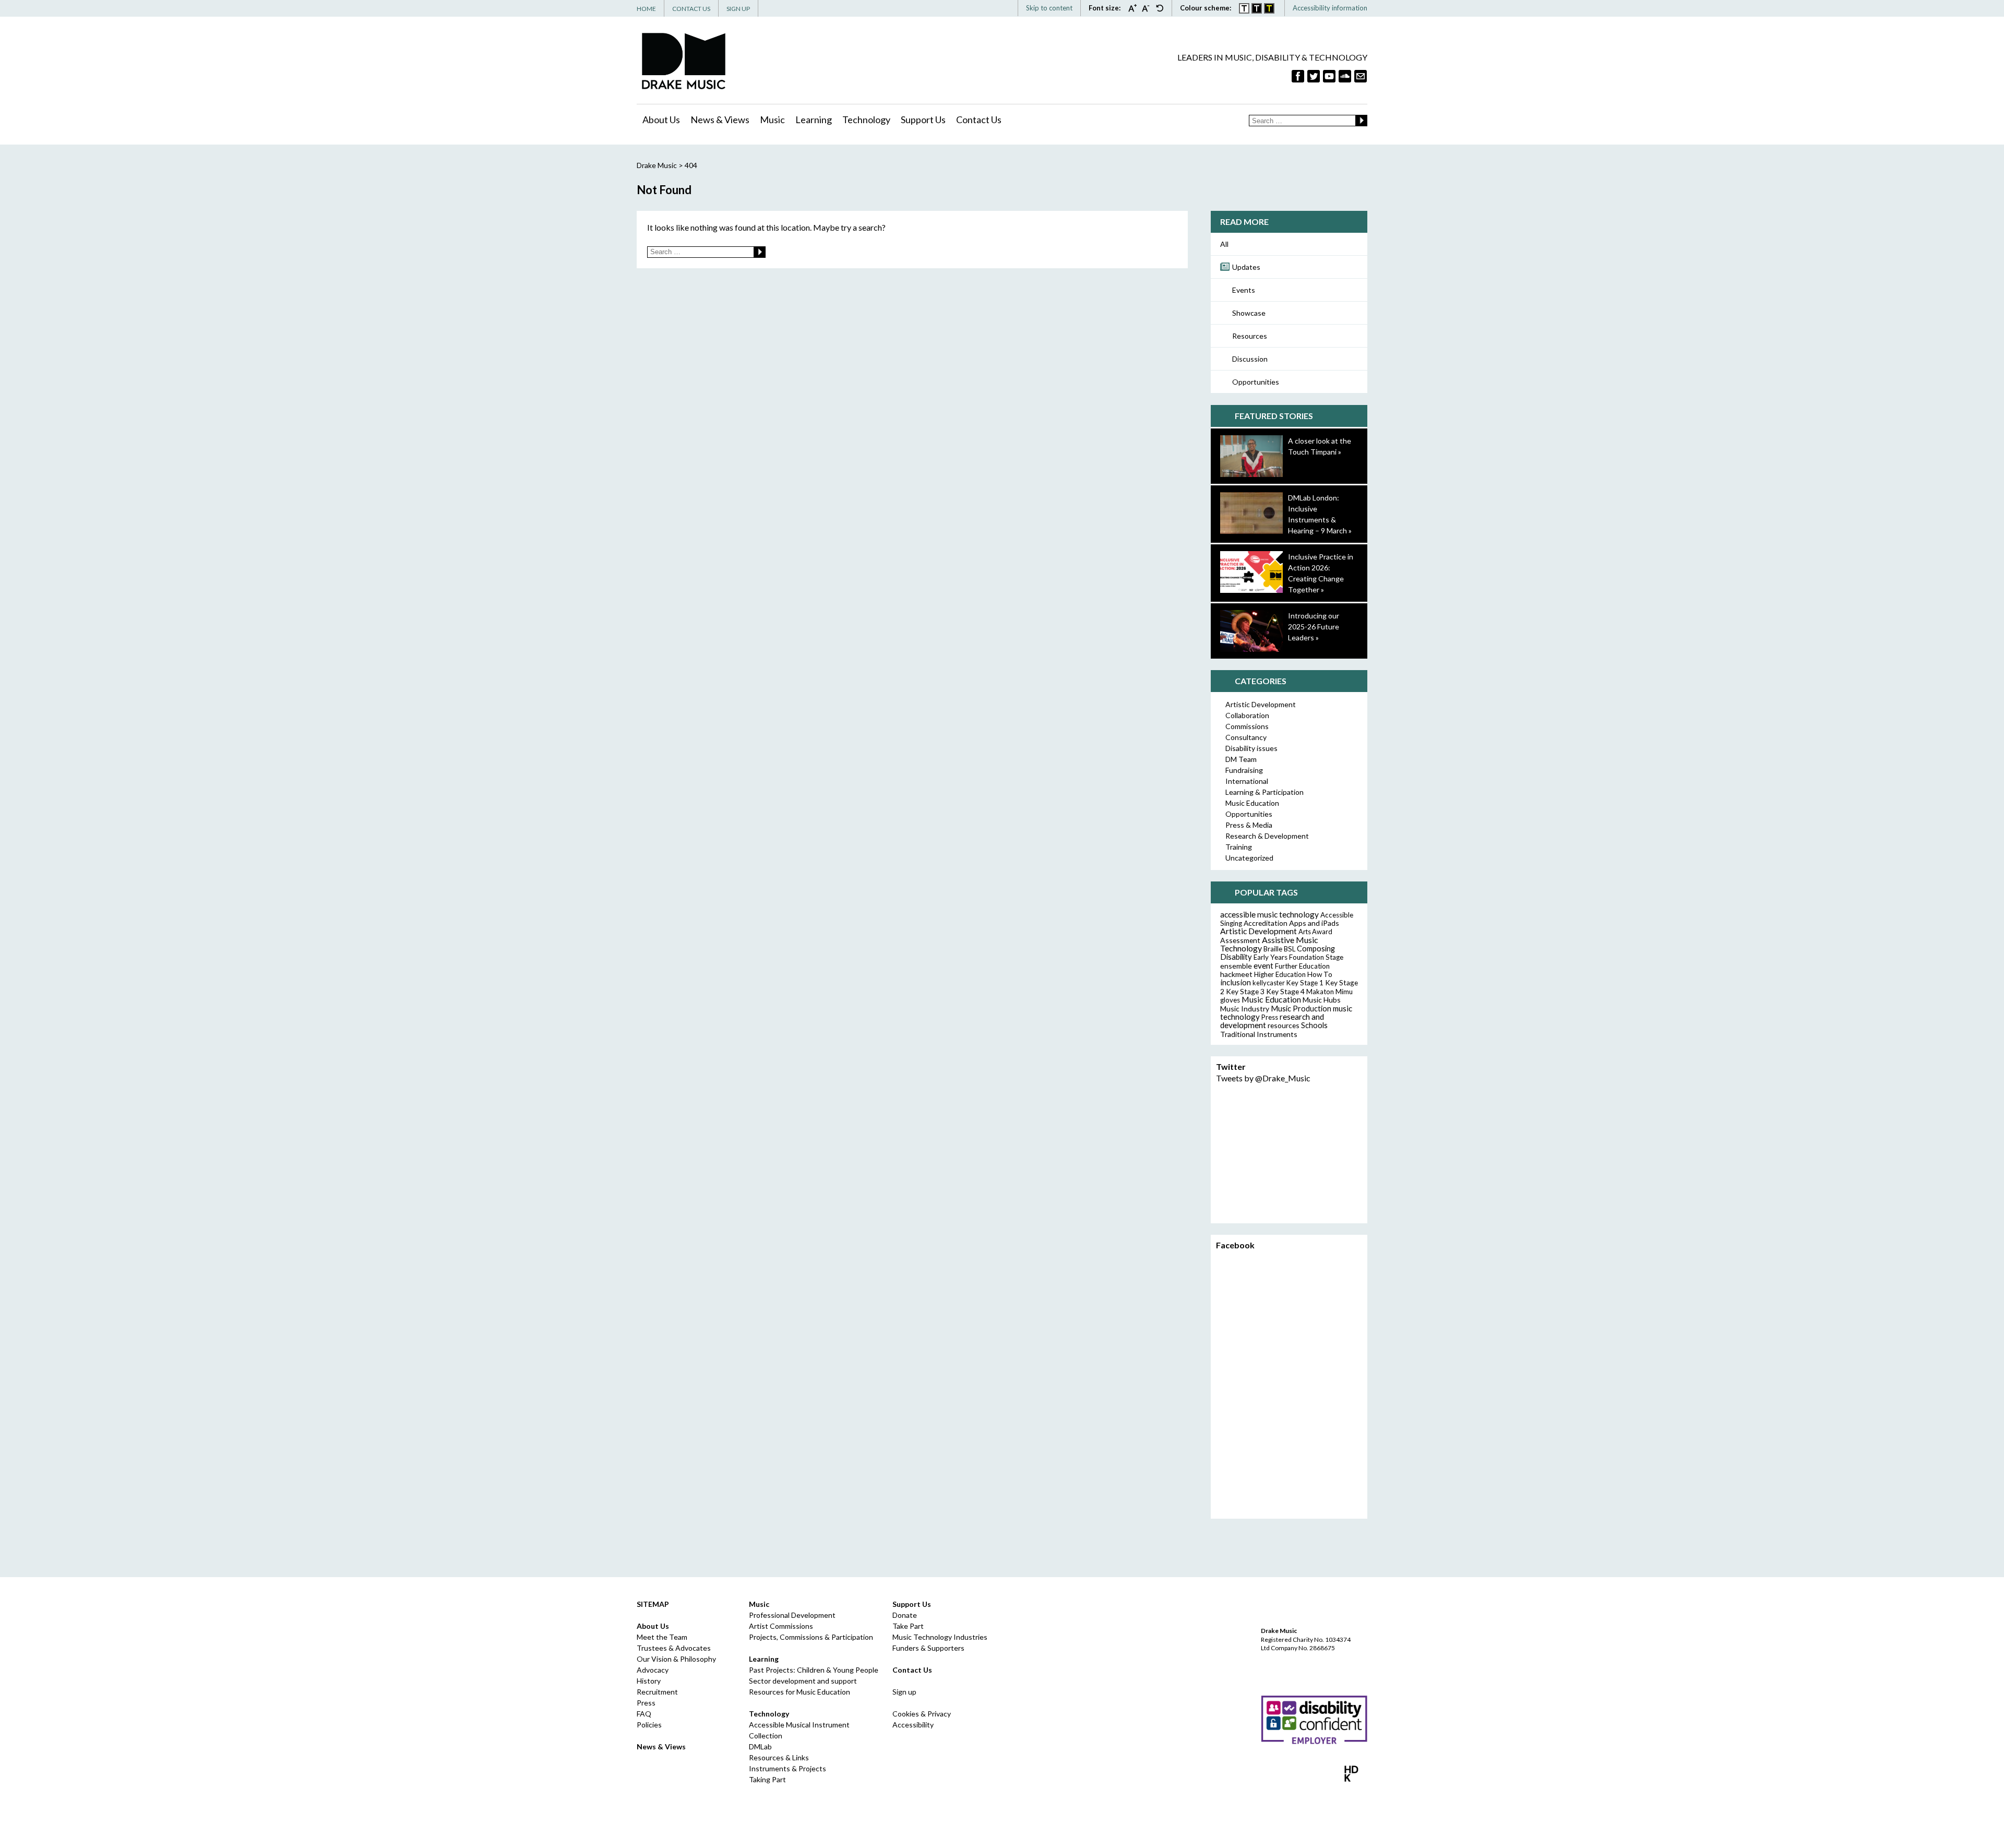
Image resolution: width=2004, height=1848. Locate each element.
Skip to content (1049, 8)
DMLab (760, 1746)
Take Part (908, 1626)
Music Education (1252, 803)
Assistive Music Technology (1269, 944)
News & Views (720, 120)
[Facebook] (1298, 76)
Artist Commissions (781, 1626)
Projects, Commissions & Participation (811, 1637)
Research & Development (1267, 836)
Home (646, 9)
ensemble (1236, 966)
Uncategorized (1249, 858)
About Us (661, 120)
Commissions (1247, 726)
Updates (1246, 267)
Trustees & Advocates (674, 1648)
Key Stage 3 (1245, 991)
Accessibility (913, 1725)
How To (1320, 974)
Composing (1316, 948)
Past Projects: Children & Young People (814, 1670)
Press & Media (1249, 825)
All (1224, 244)
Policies (649, 1725)
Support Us (923, 120)
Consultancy (1246, 737)
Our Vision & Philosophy (676, 1659)
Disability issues (1251, 748)
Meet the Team (662, 1637)
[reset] (1160, 8)
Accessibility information (1330, 8)
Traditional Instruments (1259, 1034)
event (1263, 965)
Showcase (1249, 313)
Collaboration (1247, 715)
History (649, 1681)
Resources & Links (779, 1757)
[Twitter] (1314, 76)
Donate (905, 1615)
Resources (1250, 336)
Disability (1236, 957)
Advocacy (653, 1670)
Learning (814, 120)
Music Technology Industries (940, 1637)
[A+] (1135, 8)
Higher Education (1280, 974)
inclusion (1236, 982)
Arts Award (1315, 932)
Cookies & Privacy (922, 1714)
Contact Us (691, 9)
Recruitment (657, 1692)
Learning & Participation (1265, 792)
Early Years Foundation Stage (1298, 957)
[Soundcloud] (1345, 76)
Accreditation (1266, 923)
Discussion (1250, 359)
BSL (1290, 949)
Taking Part (767, 1779)
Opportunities (1256, 382)
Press (1270, 1017)
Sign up (904, 1692)
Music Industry (1245, 1009)
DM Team (1241, 759)
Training (1239, 847)
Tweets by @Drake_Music (1263, 1078)
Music (772, 120)
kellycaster (1269, 983)
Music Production (1301, 1009)
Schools (1314, 1025)
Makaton (1320, 992)
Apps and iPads (1314, 923)
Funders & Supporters (928, 1648)
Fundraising (1244, 770)
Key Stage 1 (1305, 983)
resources (1284, 1025)
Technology (866, 120)
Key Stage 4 (1285, 991)
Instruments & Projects (788, 1768)
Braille (1273, 949)
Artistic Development (1261, 704)
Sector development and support (803, 1681)
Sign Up (738, 9)
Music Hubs (1322, 1000)
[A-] (1149, 8)
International (1247, 781)
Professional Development (792, 1615)
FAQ (644, 1714)
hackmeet (1236, 974)
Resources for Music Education (800, 1692)
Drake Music (684, 61)
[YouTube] (1329, 76)
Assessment (1240, 940)
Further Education (1302, 966)
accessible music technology (1269, 914)
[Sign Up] (1361, 76)
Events (1244, 290)
